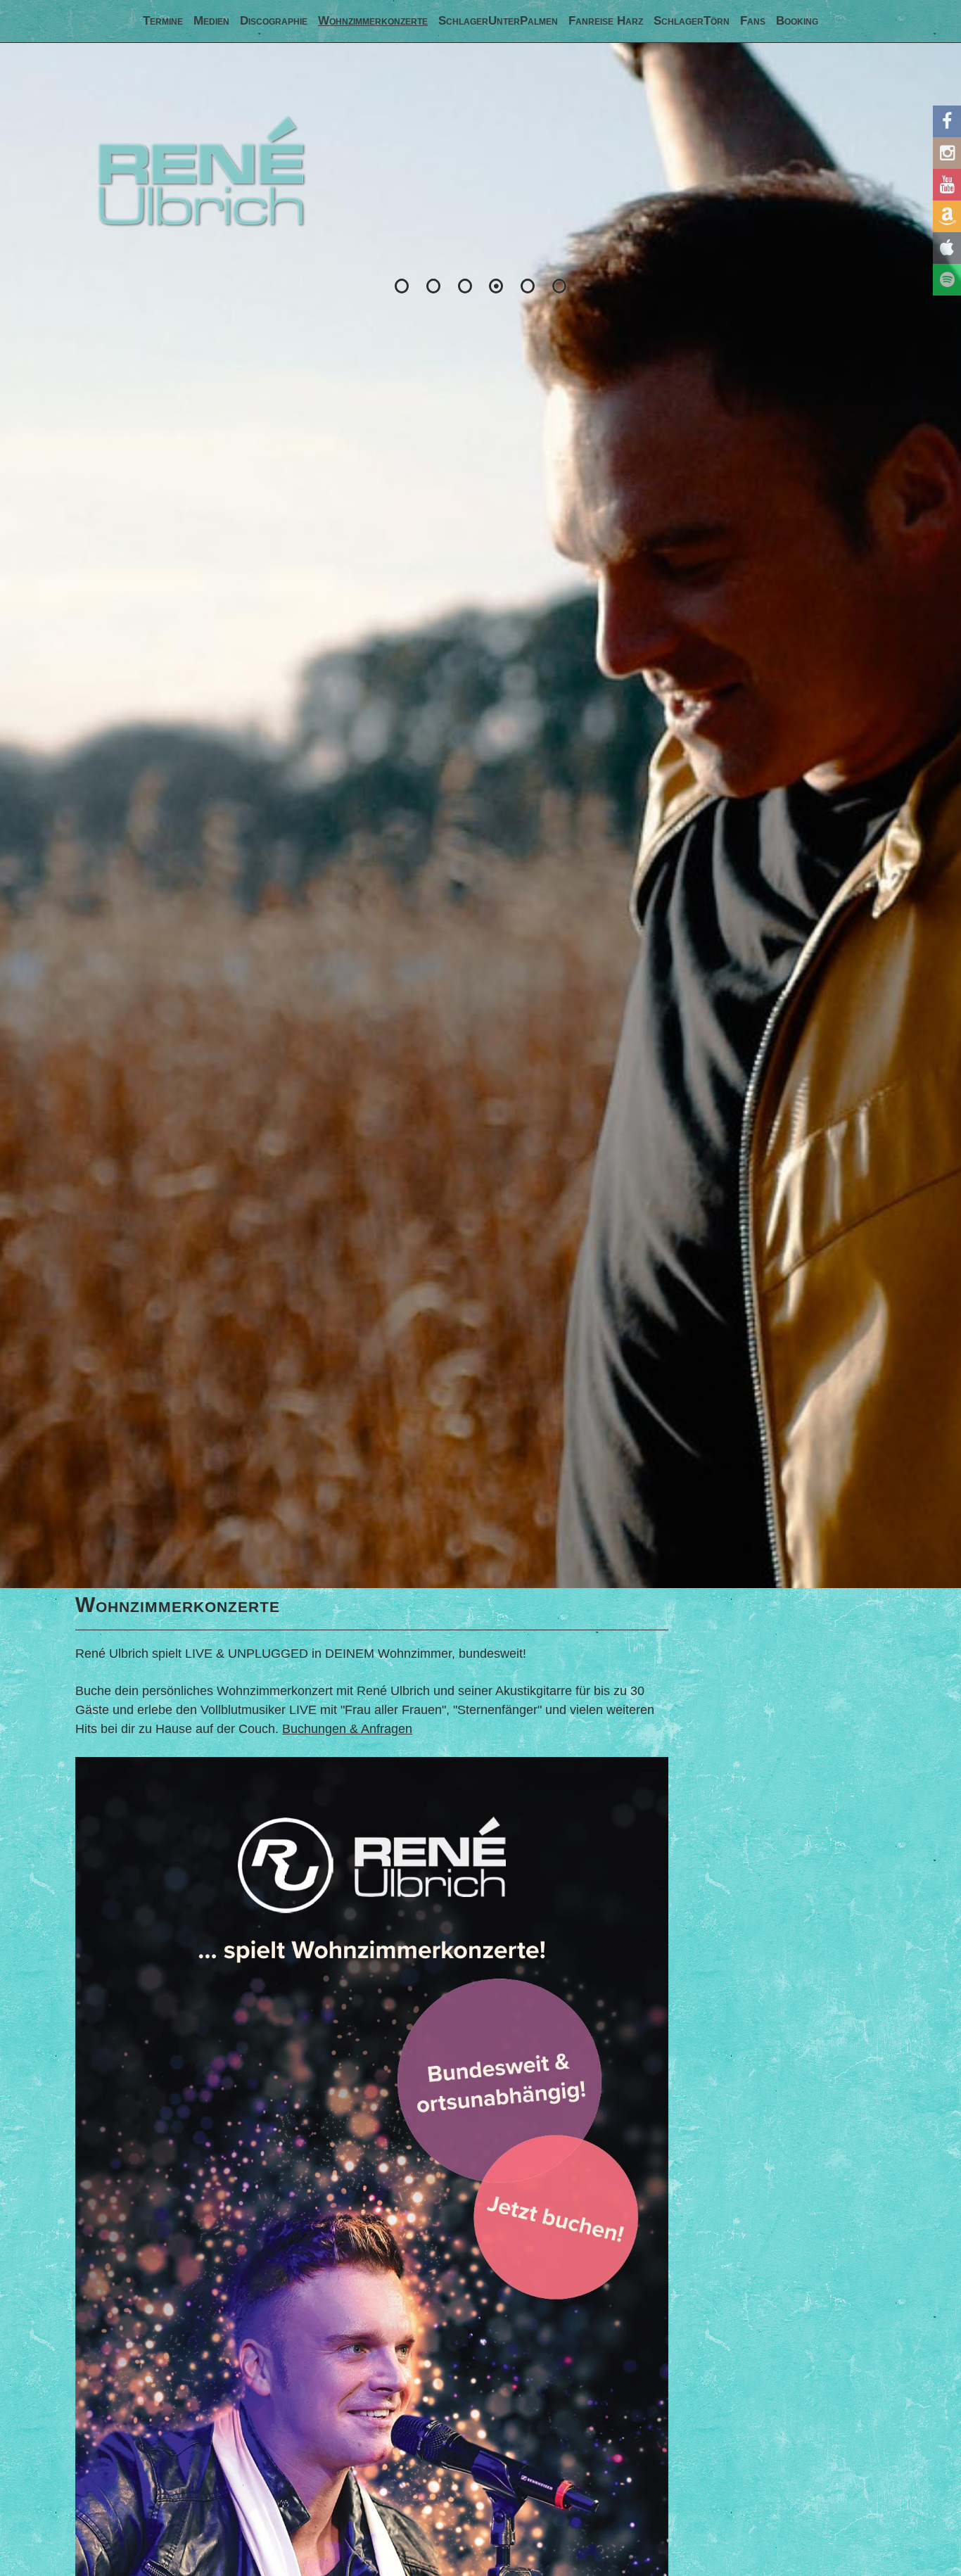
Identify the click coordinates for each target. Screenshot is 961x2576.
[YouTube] (947, 185)
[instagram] (947, 153)
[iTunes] (947, 248)
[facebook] (947, 121)
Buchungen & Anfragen (347, 1729)
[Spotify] (947, 280)
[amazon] (947, 216)
